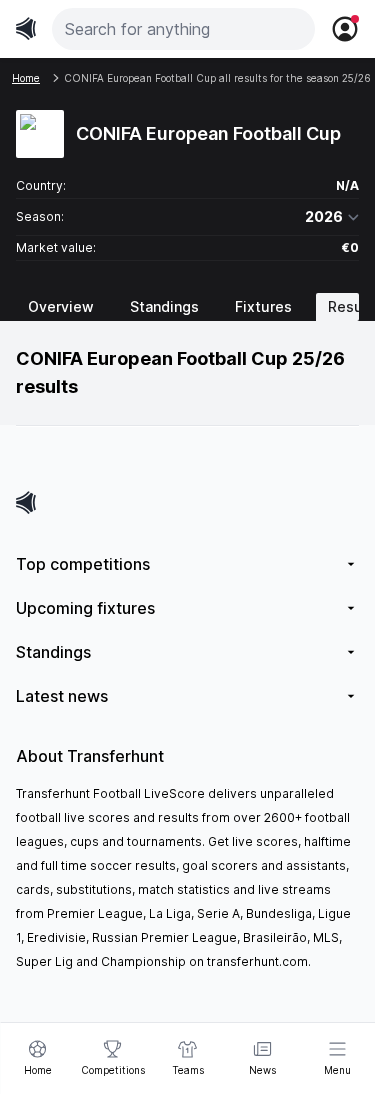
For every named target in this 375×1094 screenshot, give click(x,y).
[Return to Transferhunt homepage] (26, 28)
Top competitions (83, 564)
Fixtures (263, 306)
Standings (164, 306)
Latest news (62, 696)
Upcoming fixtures (85, 608)
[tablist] (187, 307)
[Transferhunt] (187, 502)
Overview (61, 306)
